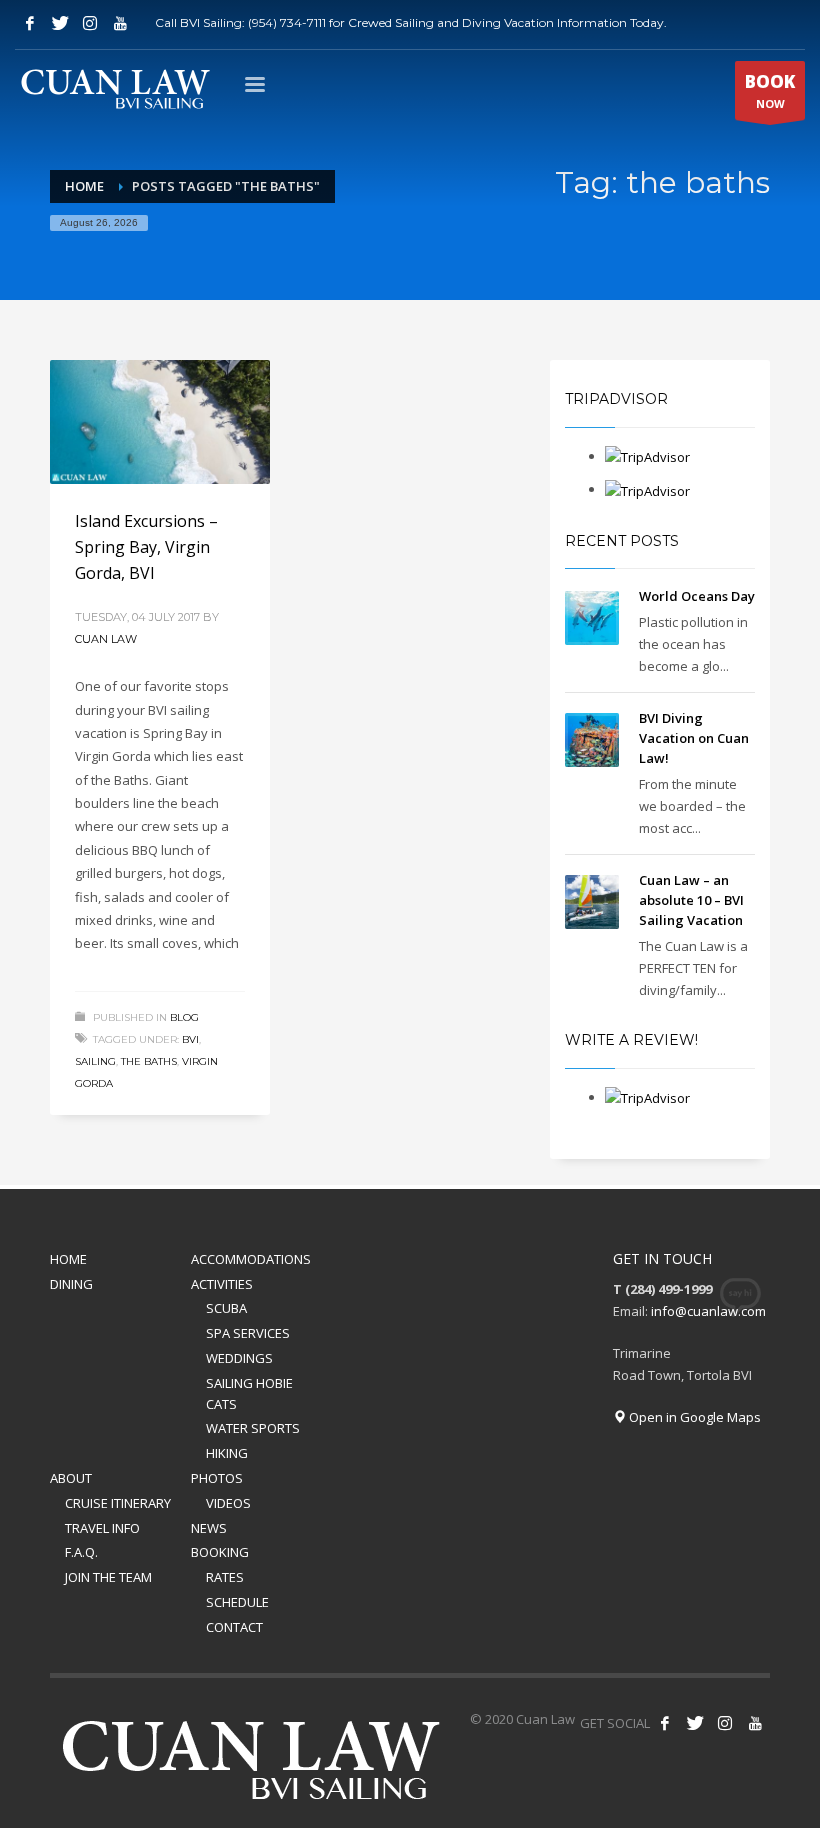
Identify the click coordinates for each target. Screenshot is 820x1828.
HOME (68, 1259)
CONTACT (234, 1627)
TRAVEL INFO (102, 1528)
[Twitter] (60, 23)
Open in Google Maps (693, 1417)
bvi (190, 1039)
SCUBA (226, 1308)
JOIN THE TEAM (108, 1577)
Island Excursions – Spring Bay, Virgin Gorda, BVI (146, 546)
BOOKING (220, 1552)
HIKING (227, 1453)
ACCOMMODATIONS (251, 1259)
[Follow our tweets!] (695, 1723)
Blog (184, 1017)
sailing (95, 1061)
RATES (225, 1577)
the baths (149, 1061)
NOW (770, 90)
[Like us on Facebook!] (665, 1723)
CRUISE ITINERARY (118, 1503)
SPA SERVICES (248, 1333)
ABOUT (71, 1478)
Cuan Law (106, 639)
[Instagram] (90, 23)
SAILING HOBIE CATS (249, 1393)
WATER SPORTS (253, 1428)
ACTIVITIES (222, 1284)
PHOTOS (217, 1478)
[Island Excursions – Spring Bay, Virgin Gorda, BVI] (160, 422)
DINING (71, 1284)
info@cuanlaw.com (708, 1311)
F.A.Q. (81, 1552)
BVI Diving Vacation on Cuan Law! (694, 738)
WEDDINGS (239, 1358)
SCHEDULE (237, 1602)
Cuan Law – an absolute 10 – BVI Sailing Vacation (691, 900)
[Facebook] (30, 23)
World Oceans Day (697, 596)
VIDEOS (228, 1503)
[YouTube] (120, 23)
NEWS (209, 1528)
